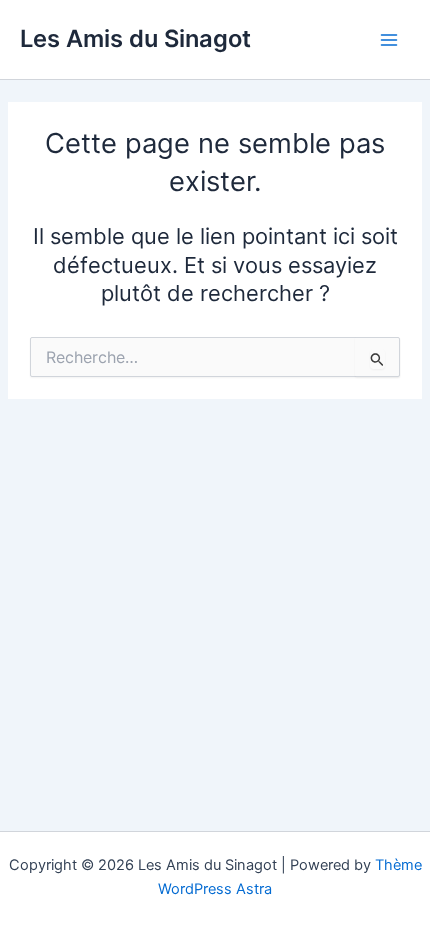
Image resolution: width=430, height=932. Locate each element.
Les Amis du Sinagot (135, 38)
